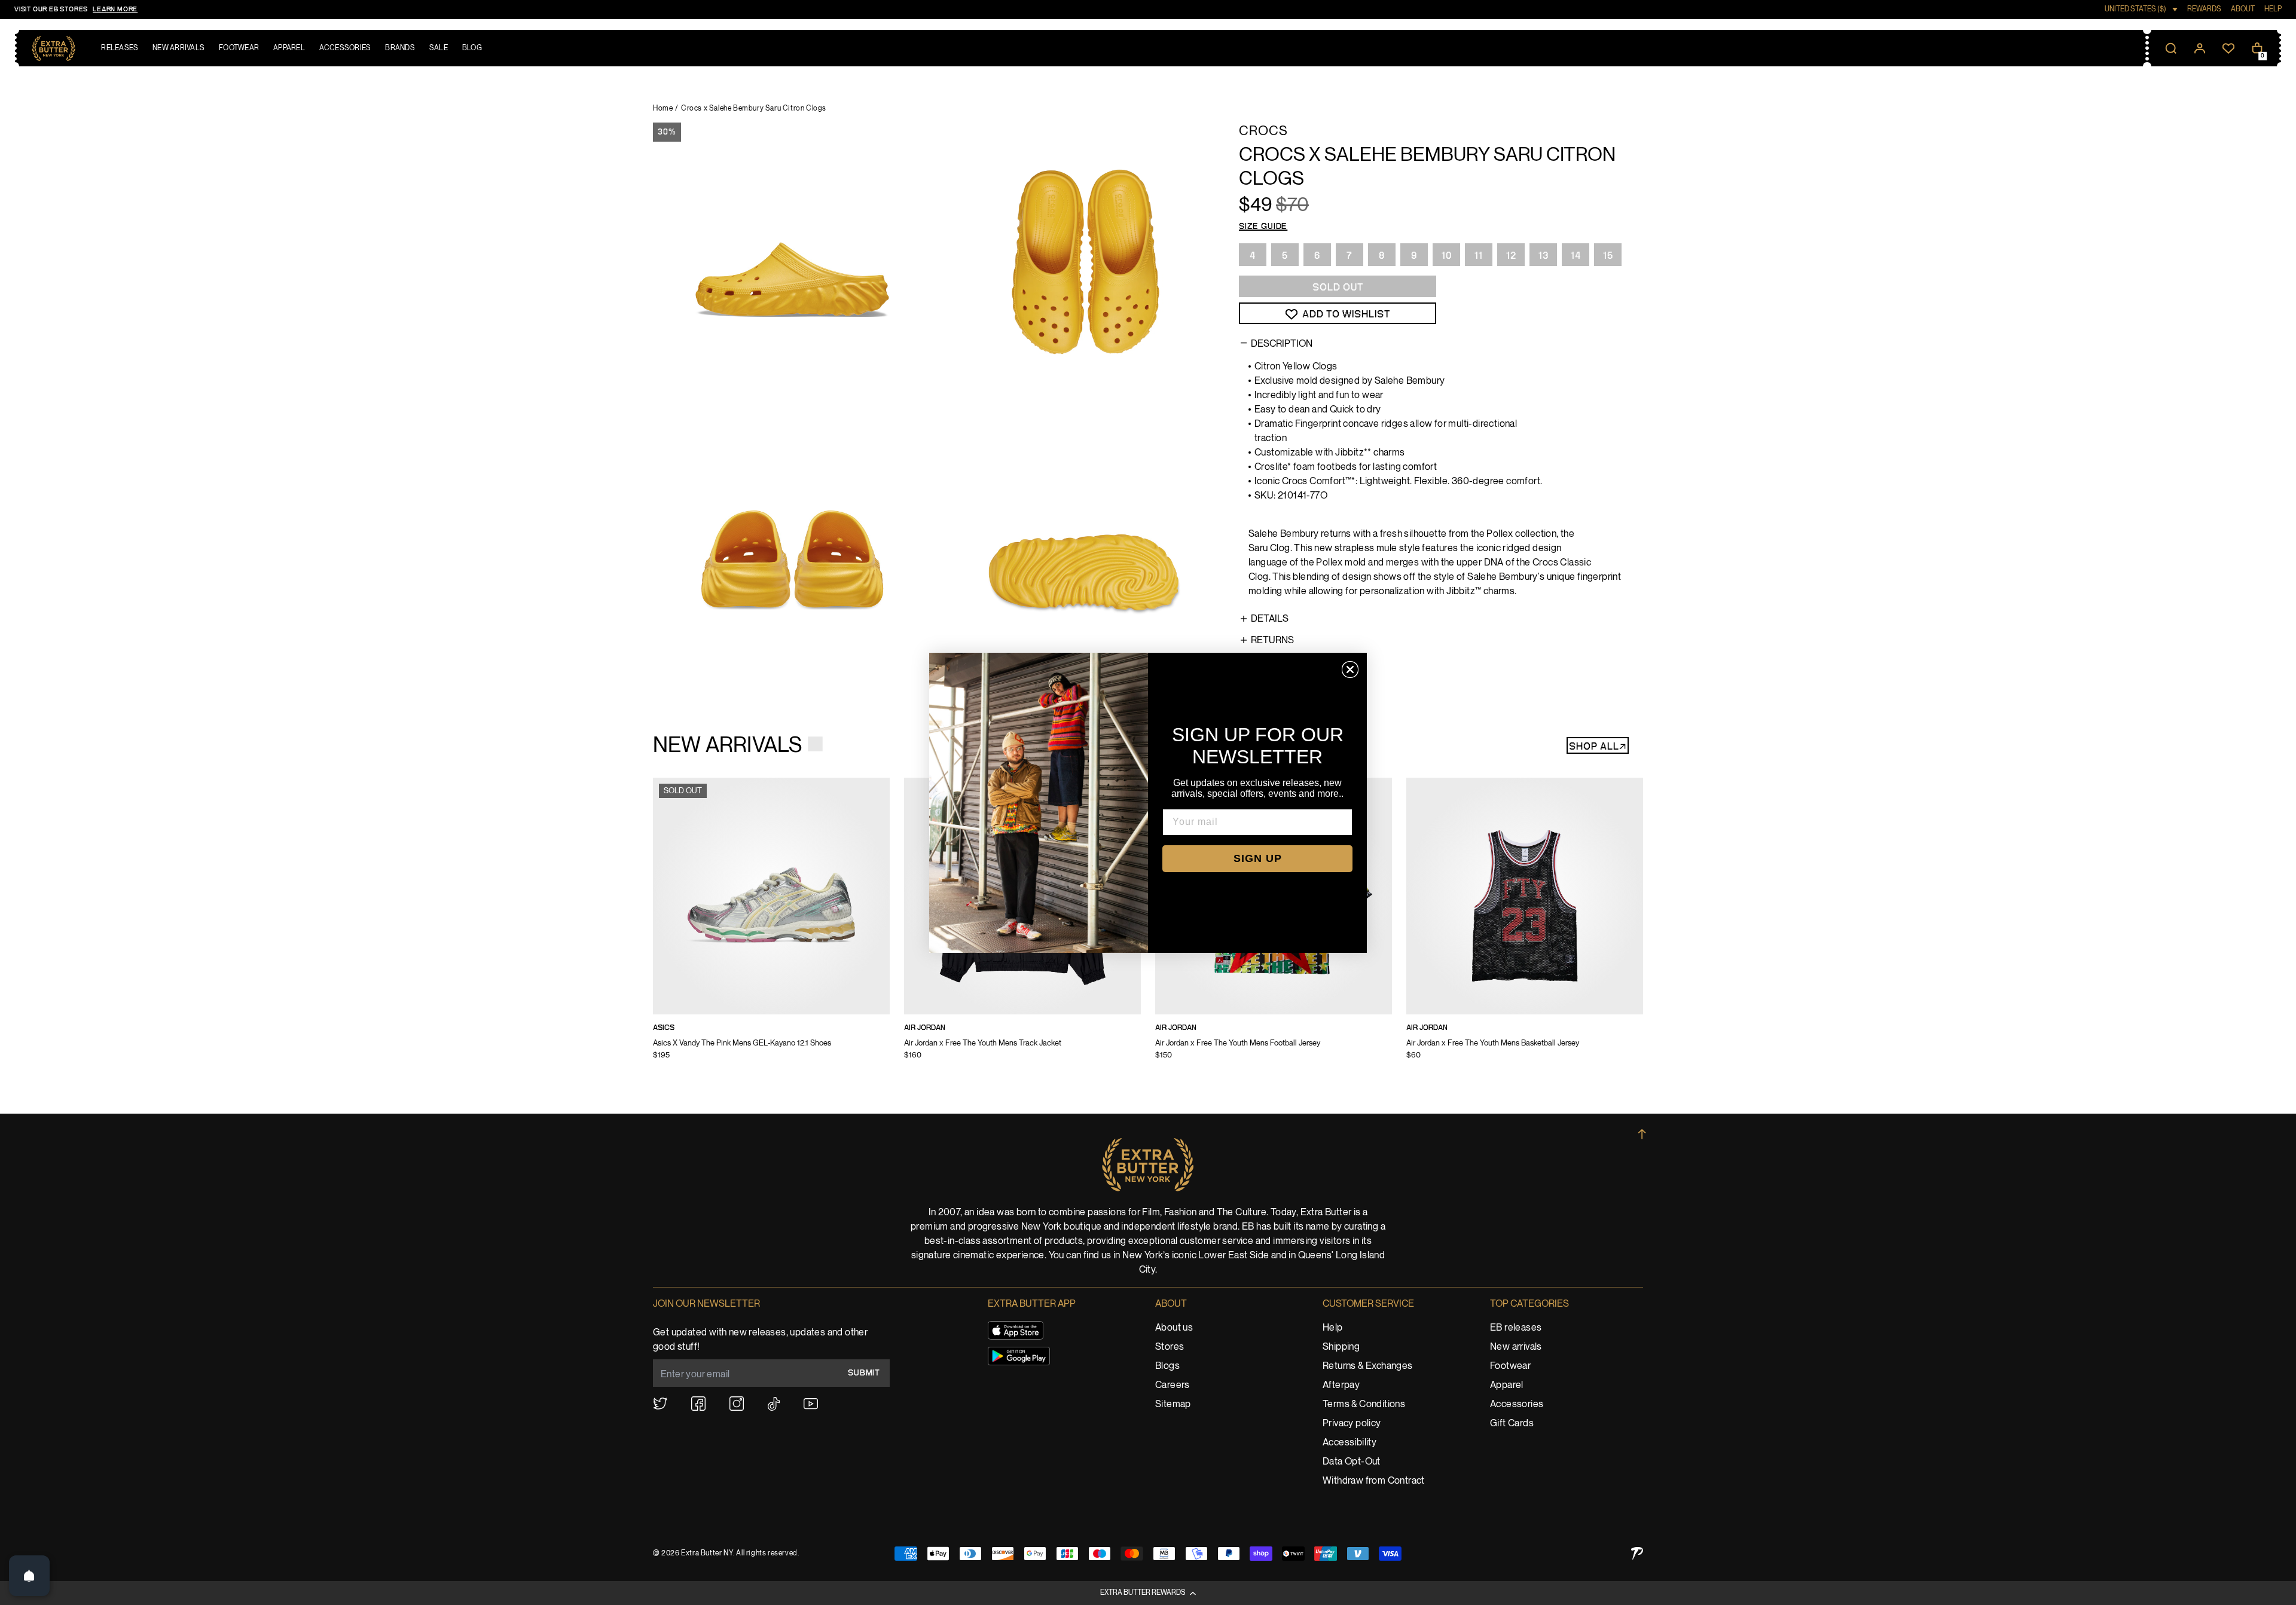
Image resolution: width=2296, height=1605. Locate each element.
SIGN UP (1258, 858)
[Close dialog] (1350, 669)
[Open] (29, 1576)
